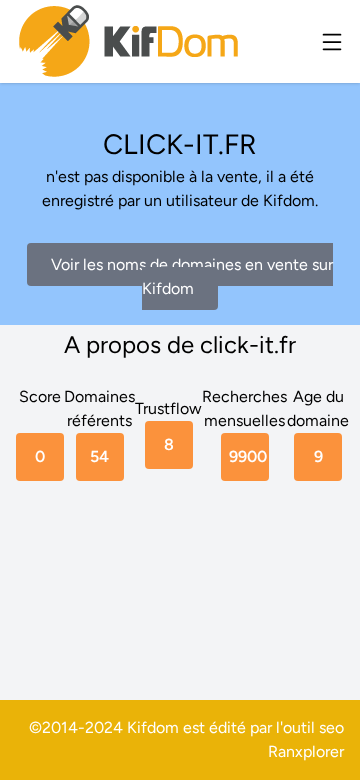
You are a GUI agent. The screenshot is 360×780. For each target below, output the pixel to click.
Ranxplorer (306, 751)
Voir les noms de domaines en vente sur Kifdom (192, 276)
